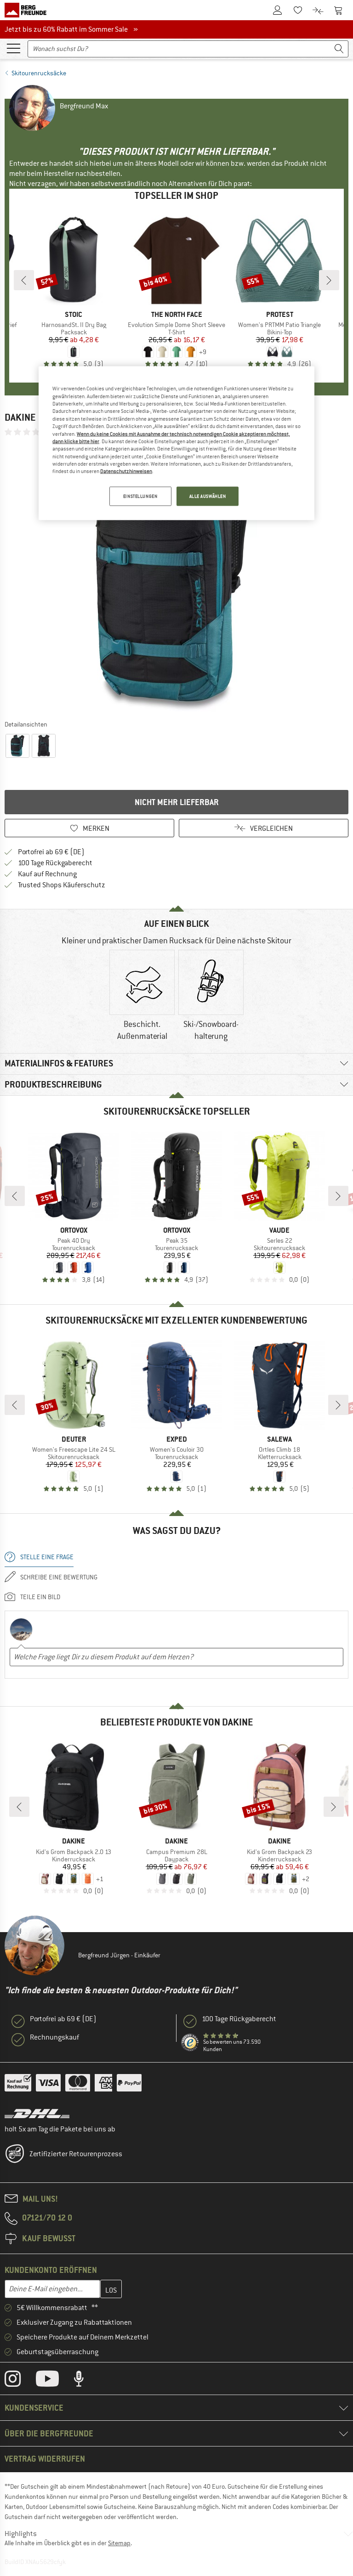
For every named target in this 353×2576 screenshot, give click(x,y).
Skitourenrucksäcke (39, 73)
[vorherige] (24, 280)
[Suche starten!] (339, 49)
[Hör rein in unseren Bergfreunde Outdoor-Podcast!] (86, 2381)
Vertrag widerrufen (45, 2459)
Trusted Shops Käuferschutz (62, 885)
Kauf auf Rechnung (47, 874)
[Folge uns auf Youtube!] (54, 2381)
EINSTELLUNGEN (140, 496)
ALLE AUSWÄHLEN (208, 496)
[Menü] (13, 48)
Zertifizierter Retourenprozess (76, 2154)
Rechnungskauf (54, 2037)
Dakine (20, 417)
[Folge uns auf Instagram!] (20, 2381)
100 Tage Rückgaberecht (55, 863)
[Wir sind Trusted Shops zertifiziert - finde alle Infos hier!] (190, 2043)
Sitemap (119, 2543)
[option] (176, 578)
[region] (176, 443)
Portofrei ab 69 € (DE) (51, 852)
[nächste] (329, 280)
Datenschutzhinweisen (126, 471)
